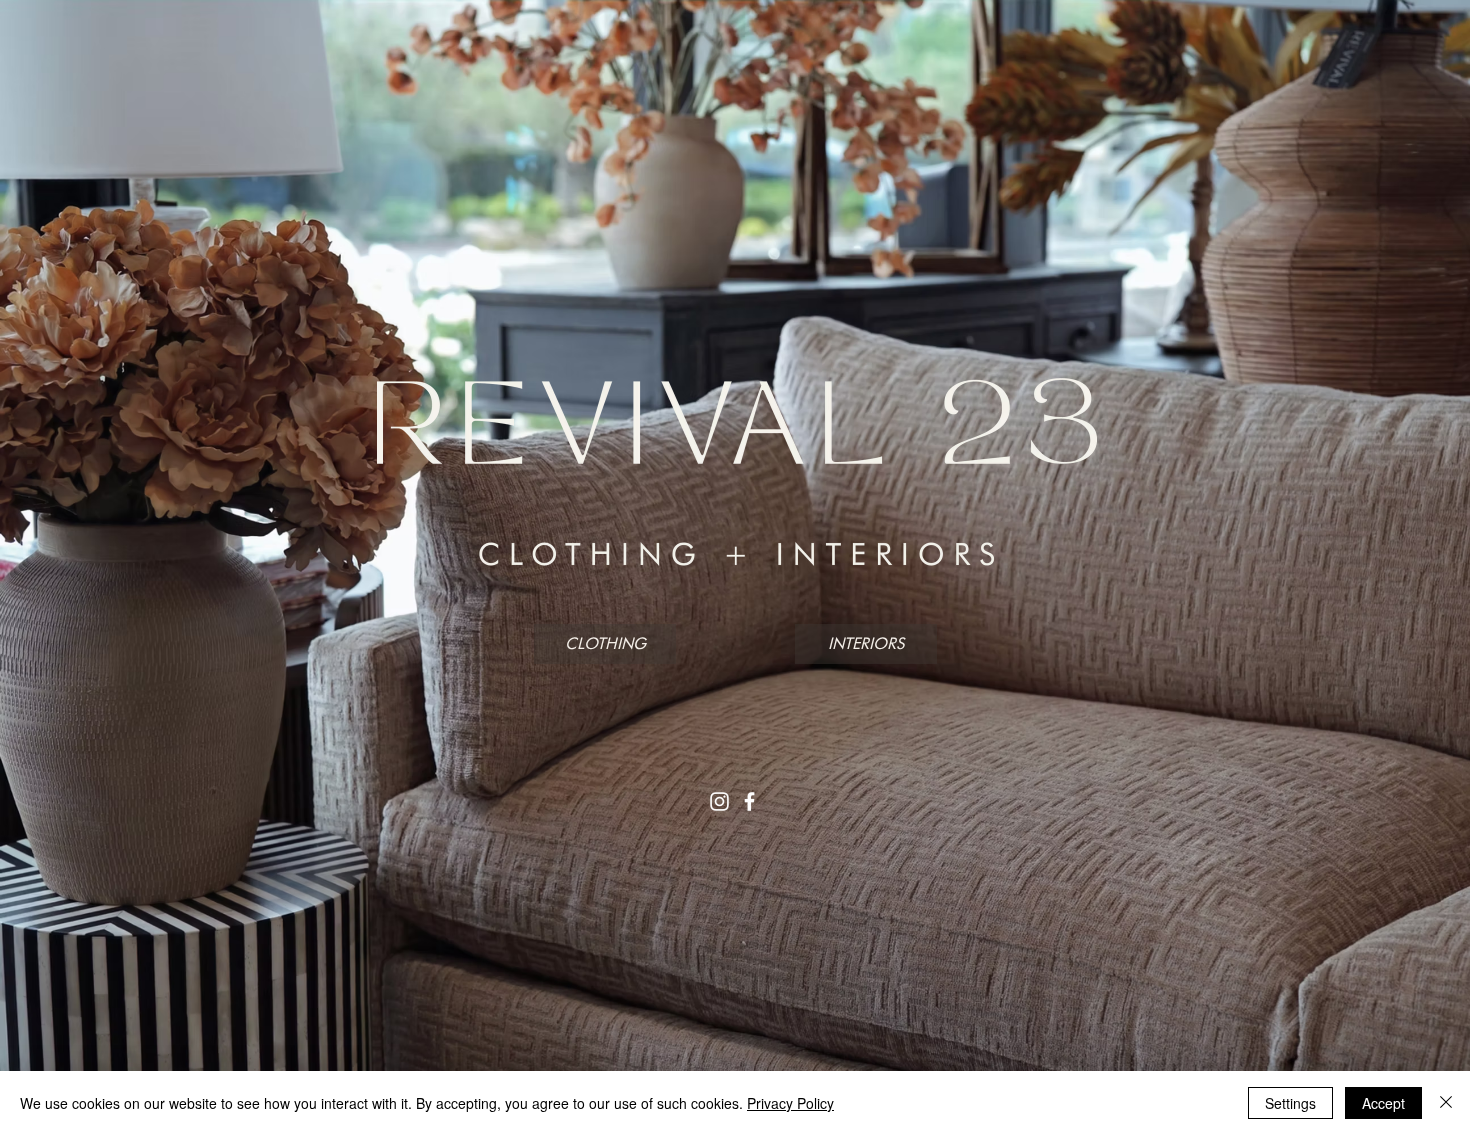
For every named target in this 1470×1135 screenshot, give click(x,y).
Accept (1383, 1103)
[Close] (1446, 1103)
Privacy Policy (790, 1103)
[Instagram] (719, 801)
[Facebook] (749, 801)
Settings (1290, 1103)
